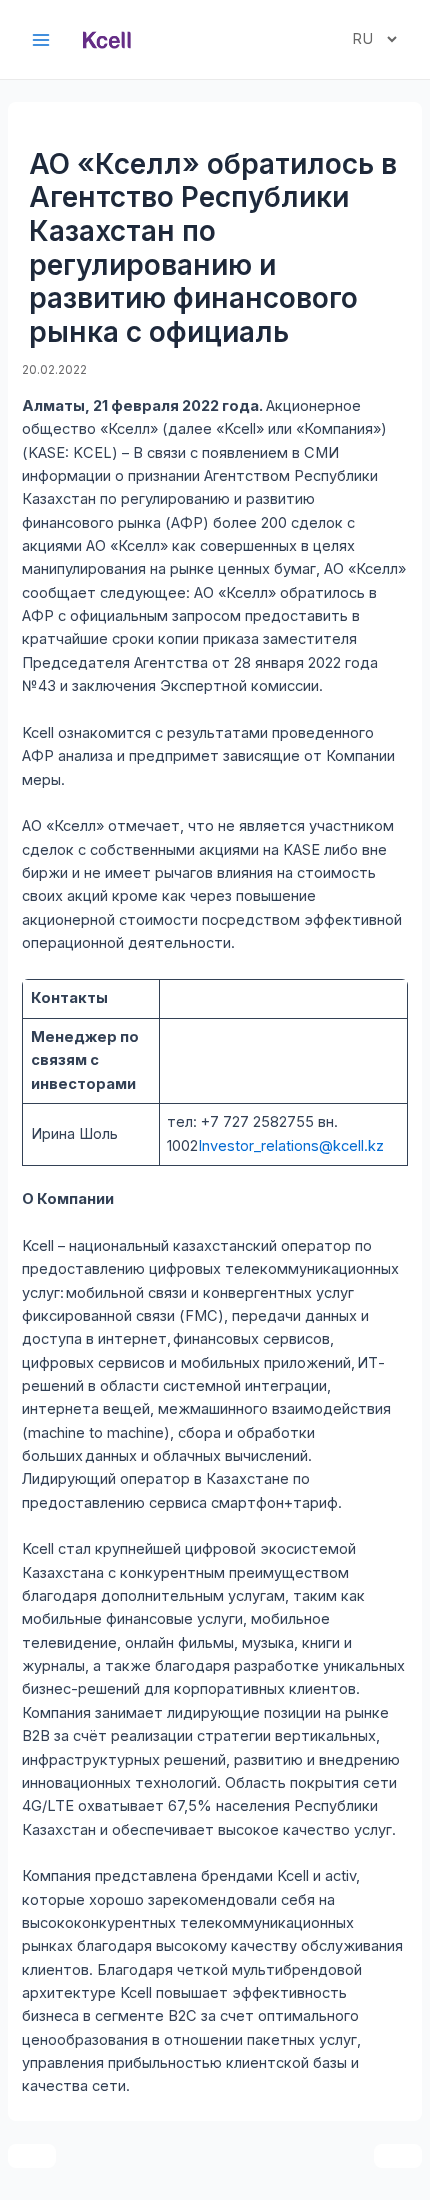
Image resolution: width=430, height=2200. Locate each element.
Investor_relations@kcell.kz (291, 1146)
